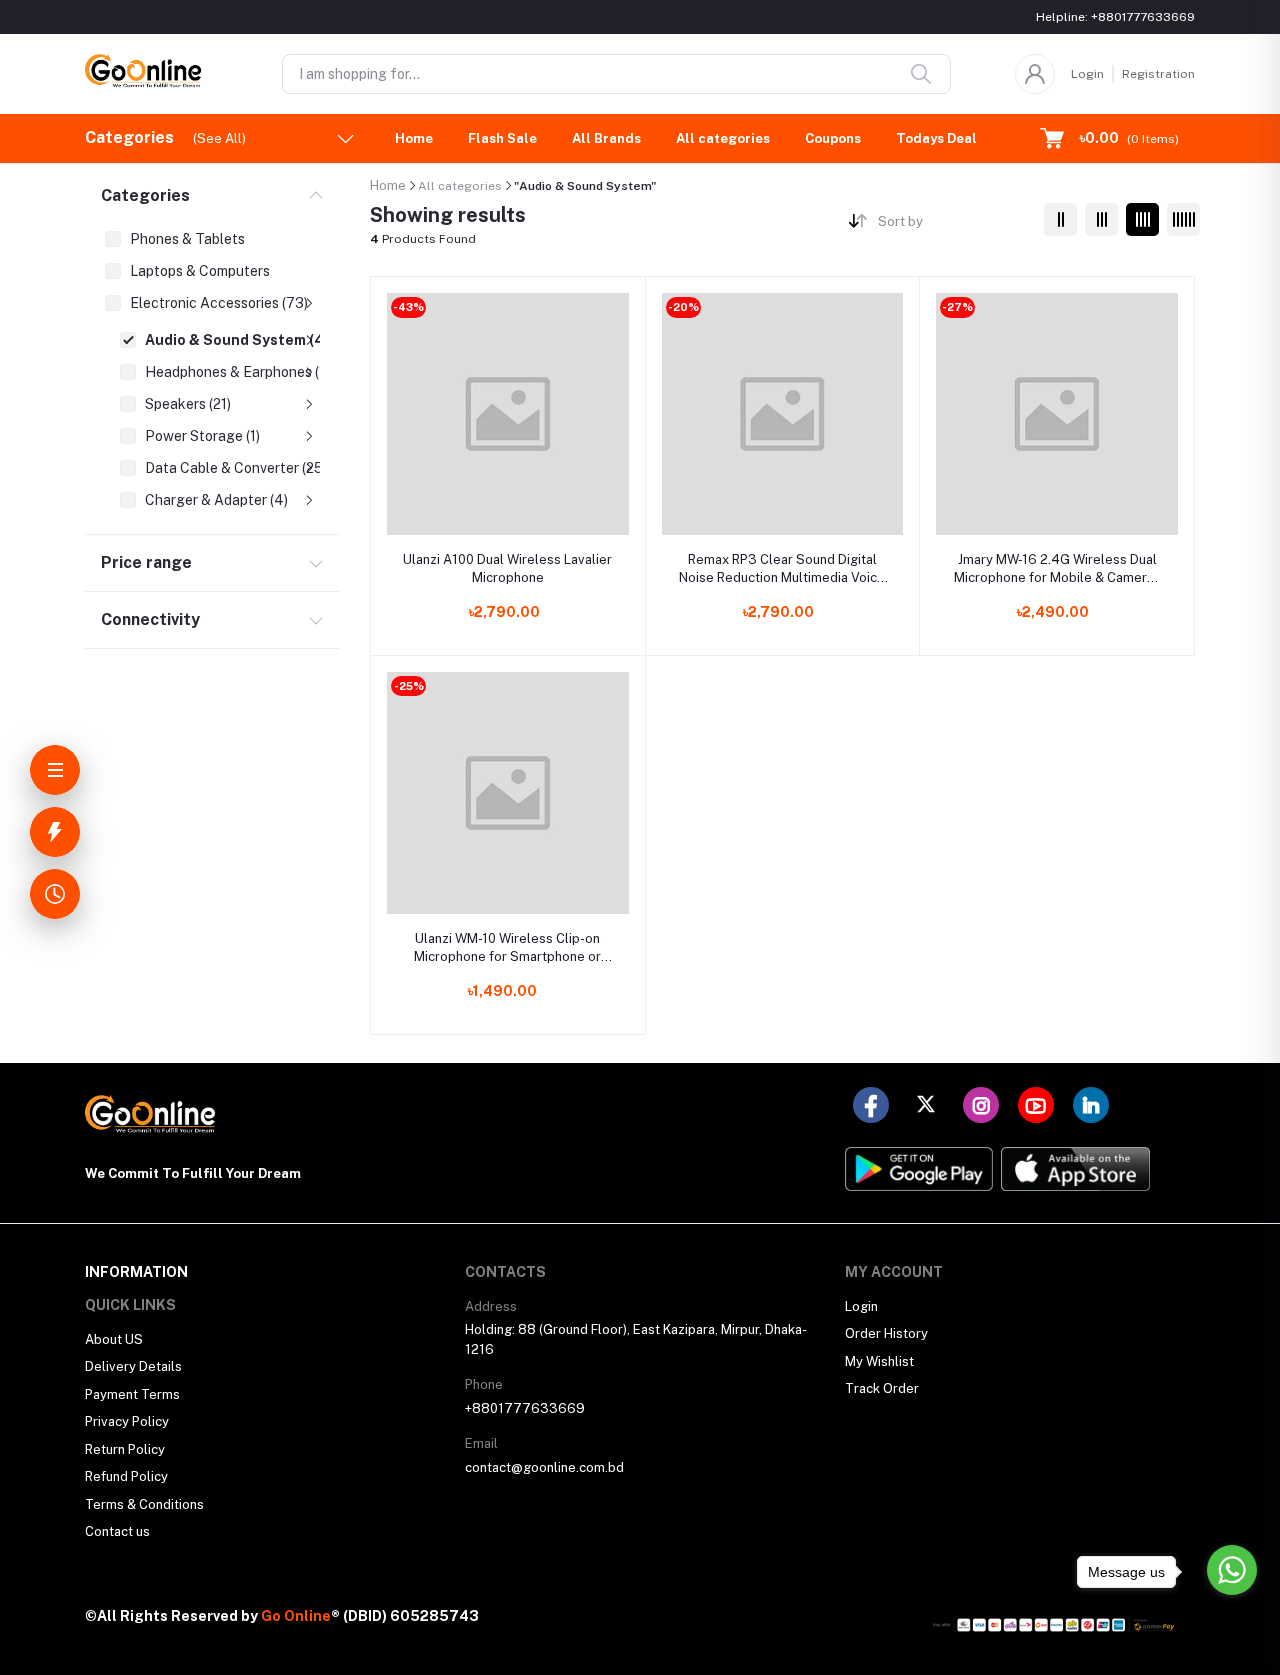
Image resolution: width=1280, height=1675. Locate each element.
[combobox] (953, 225)
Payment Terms (132, 1394)
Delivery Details (133, 1366)
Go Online (296, 1616)
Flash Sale (502, 138)
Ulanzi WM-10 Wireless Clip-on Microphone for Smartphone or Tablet (507, 948)
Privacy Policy (127, 1421)
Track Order (882, 1388)
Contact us (117, 1531)
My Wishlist (879, 1361)
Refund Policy (126, 1476)
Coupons (833, 138)
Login (1087, 74)
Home (414, 138)
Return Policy (125, 1449)
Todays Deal (936, 138)
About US (114, 1339)
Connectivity (150, 619)
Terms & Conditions (144, 1504)
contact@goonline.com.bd (544, 1467)
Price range (146, 562)
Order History (886, 1333)
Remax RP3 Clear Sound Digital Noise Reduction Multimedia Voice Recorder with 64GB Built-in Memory (782, 569)
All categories (723, 138)
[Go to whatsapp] (1232, 1570)
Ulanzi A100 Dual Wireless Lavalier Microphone (507, 568)
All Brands (606, 138)
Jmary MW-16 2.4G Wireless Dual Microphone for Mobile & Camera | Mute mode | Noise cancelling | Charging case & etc (1057, 569)
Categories (145, 195)
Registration (1158, 74)
